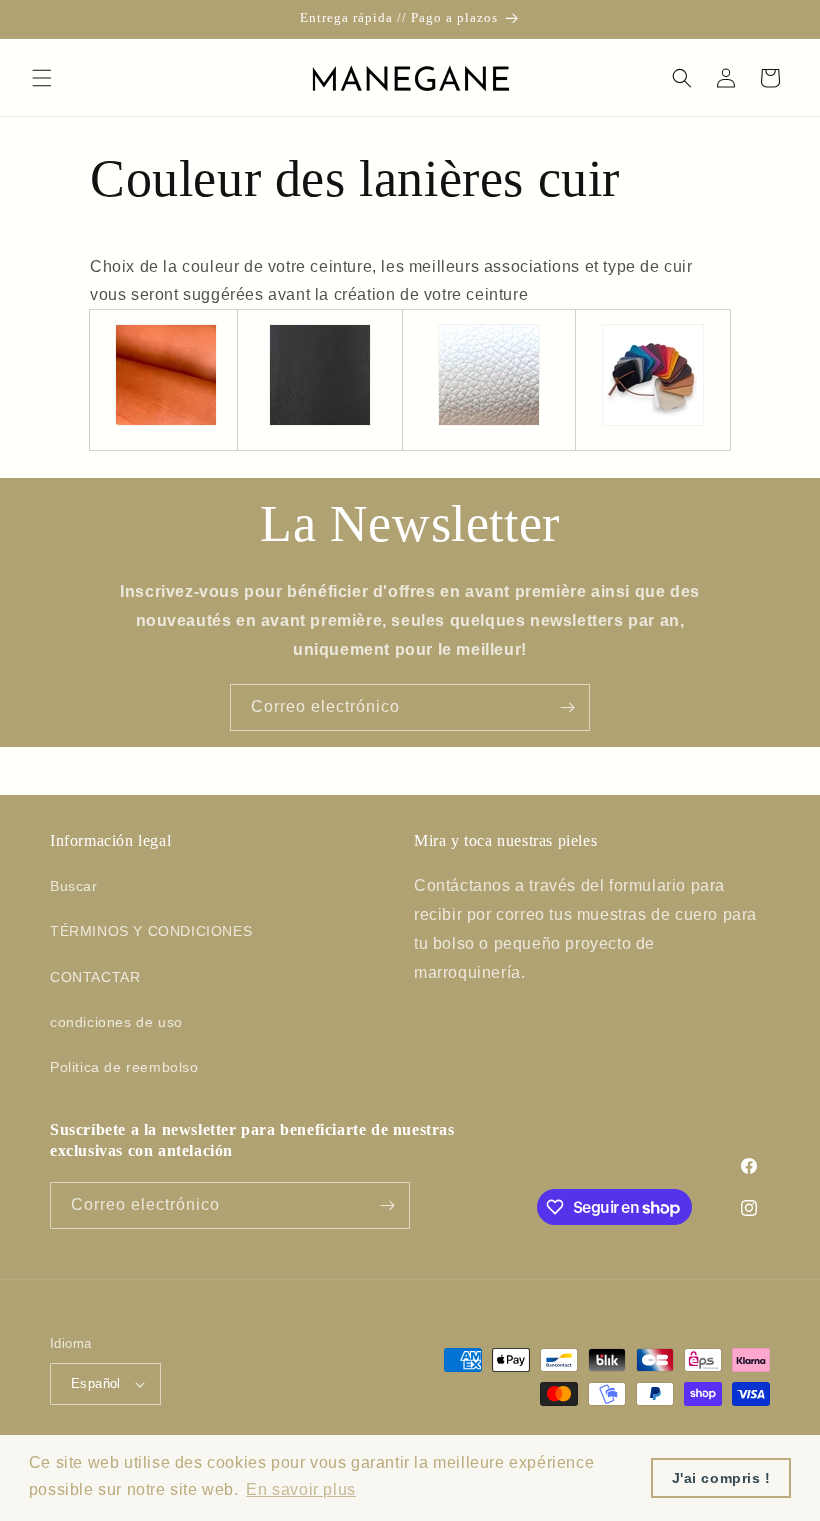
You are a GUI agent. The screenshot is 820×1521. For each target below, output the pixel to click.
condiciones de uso (116, 1022)
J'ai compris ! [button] (721, 1478)
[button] (42, 78)
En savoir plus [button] (300, 1489)
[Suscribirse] (567, 707)
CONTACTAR (95, 977)
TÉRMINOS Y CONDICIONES (151, 931)
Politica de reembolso (124, 1067)
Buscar (74, 886)
